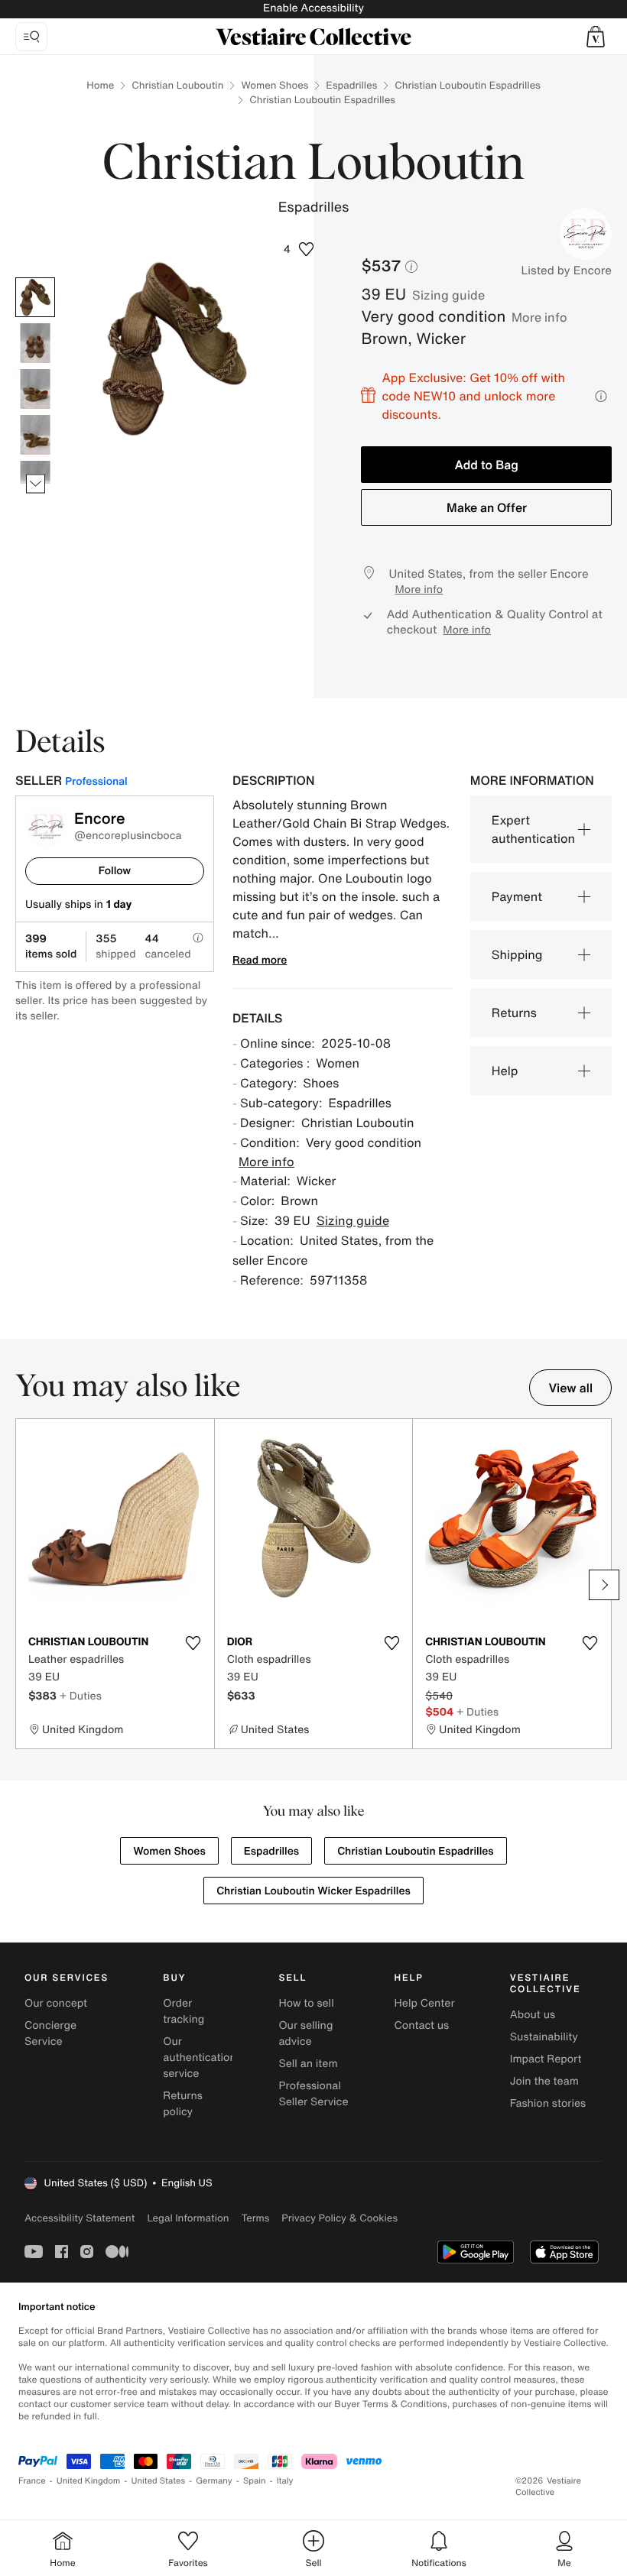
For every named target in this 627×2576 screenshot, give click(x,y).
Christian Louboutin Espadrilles (467, 85)
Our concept (56, 2003)
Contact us (422, 2025)
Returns (514, 1013)
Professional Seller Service (313, 2094)
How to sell (306, 2003)
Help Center (425, 2003)
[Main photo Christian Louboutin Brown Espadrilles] (35, 297)
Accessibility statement (80, 2218)
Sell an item (308, 2064)
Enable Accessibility (313, 8)
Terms (255, 2218)
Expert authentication (533, 829)
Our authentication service (200, 2058)
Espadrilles (351, 85)
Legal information (188, 2218)
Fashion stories (548, 2103)
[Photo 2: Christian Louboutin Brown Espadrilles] (35, 343)
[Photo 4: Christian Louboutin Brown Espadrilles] (35, 435)
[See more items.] (36, 484)
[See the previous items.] (36, 278)
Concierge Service (50, 2033)
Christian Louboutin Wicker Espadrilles (313, 1891)
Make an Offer (487, 507)
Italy (285, 2481)
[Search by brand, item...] (31, 37)
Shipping (517, 954)
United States (159, 2481)
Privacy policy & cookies (339, 2218)
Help (505, 1071)
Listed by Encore (566, 271)
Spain (255, 2481)
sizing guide (448, 295)
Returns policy (183, 2104)
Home (100, 85)
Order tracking (184, 2011)
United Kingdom (89, 2481)
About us (533, 2015)
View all (570, 1388)
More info (539, 317)
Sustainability (544, 2037)
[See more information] (601, 396)
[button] (596, 37)
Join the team (544, 2081)
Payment (517, 896)
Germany (214, 2481)
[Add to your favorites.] (193, 1643)
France (32, 2481)
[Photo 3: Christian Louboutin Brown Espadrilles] (35, 389)
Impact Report (546, 2059)
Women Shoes (275, 85)
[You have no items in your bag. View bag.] (596, 37)
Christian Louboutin (177, 85)
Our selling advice (305, 2033)
